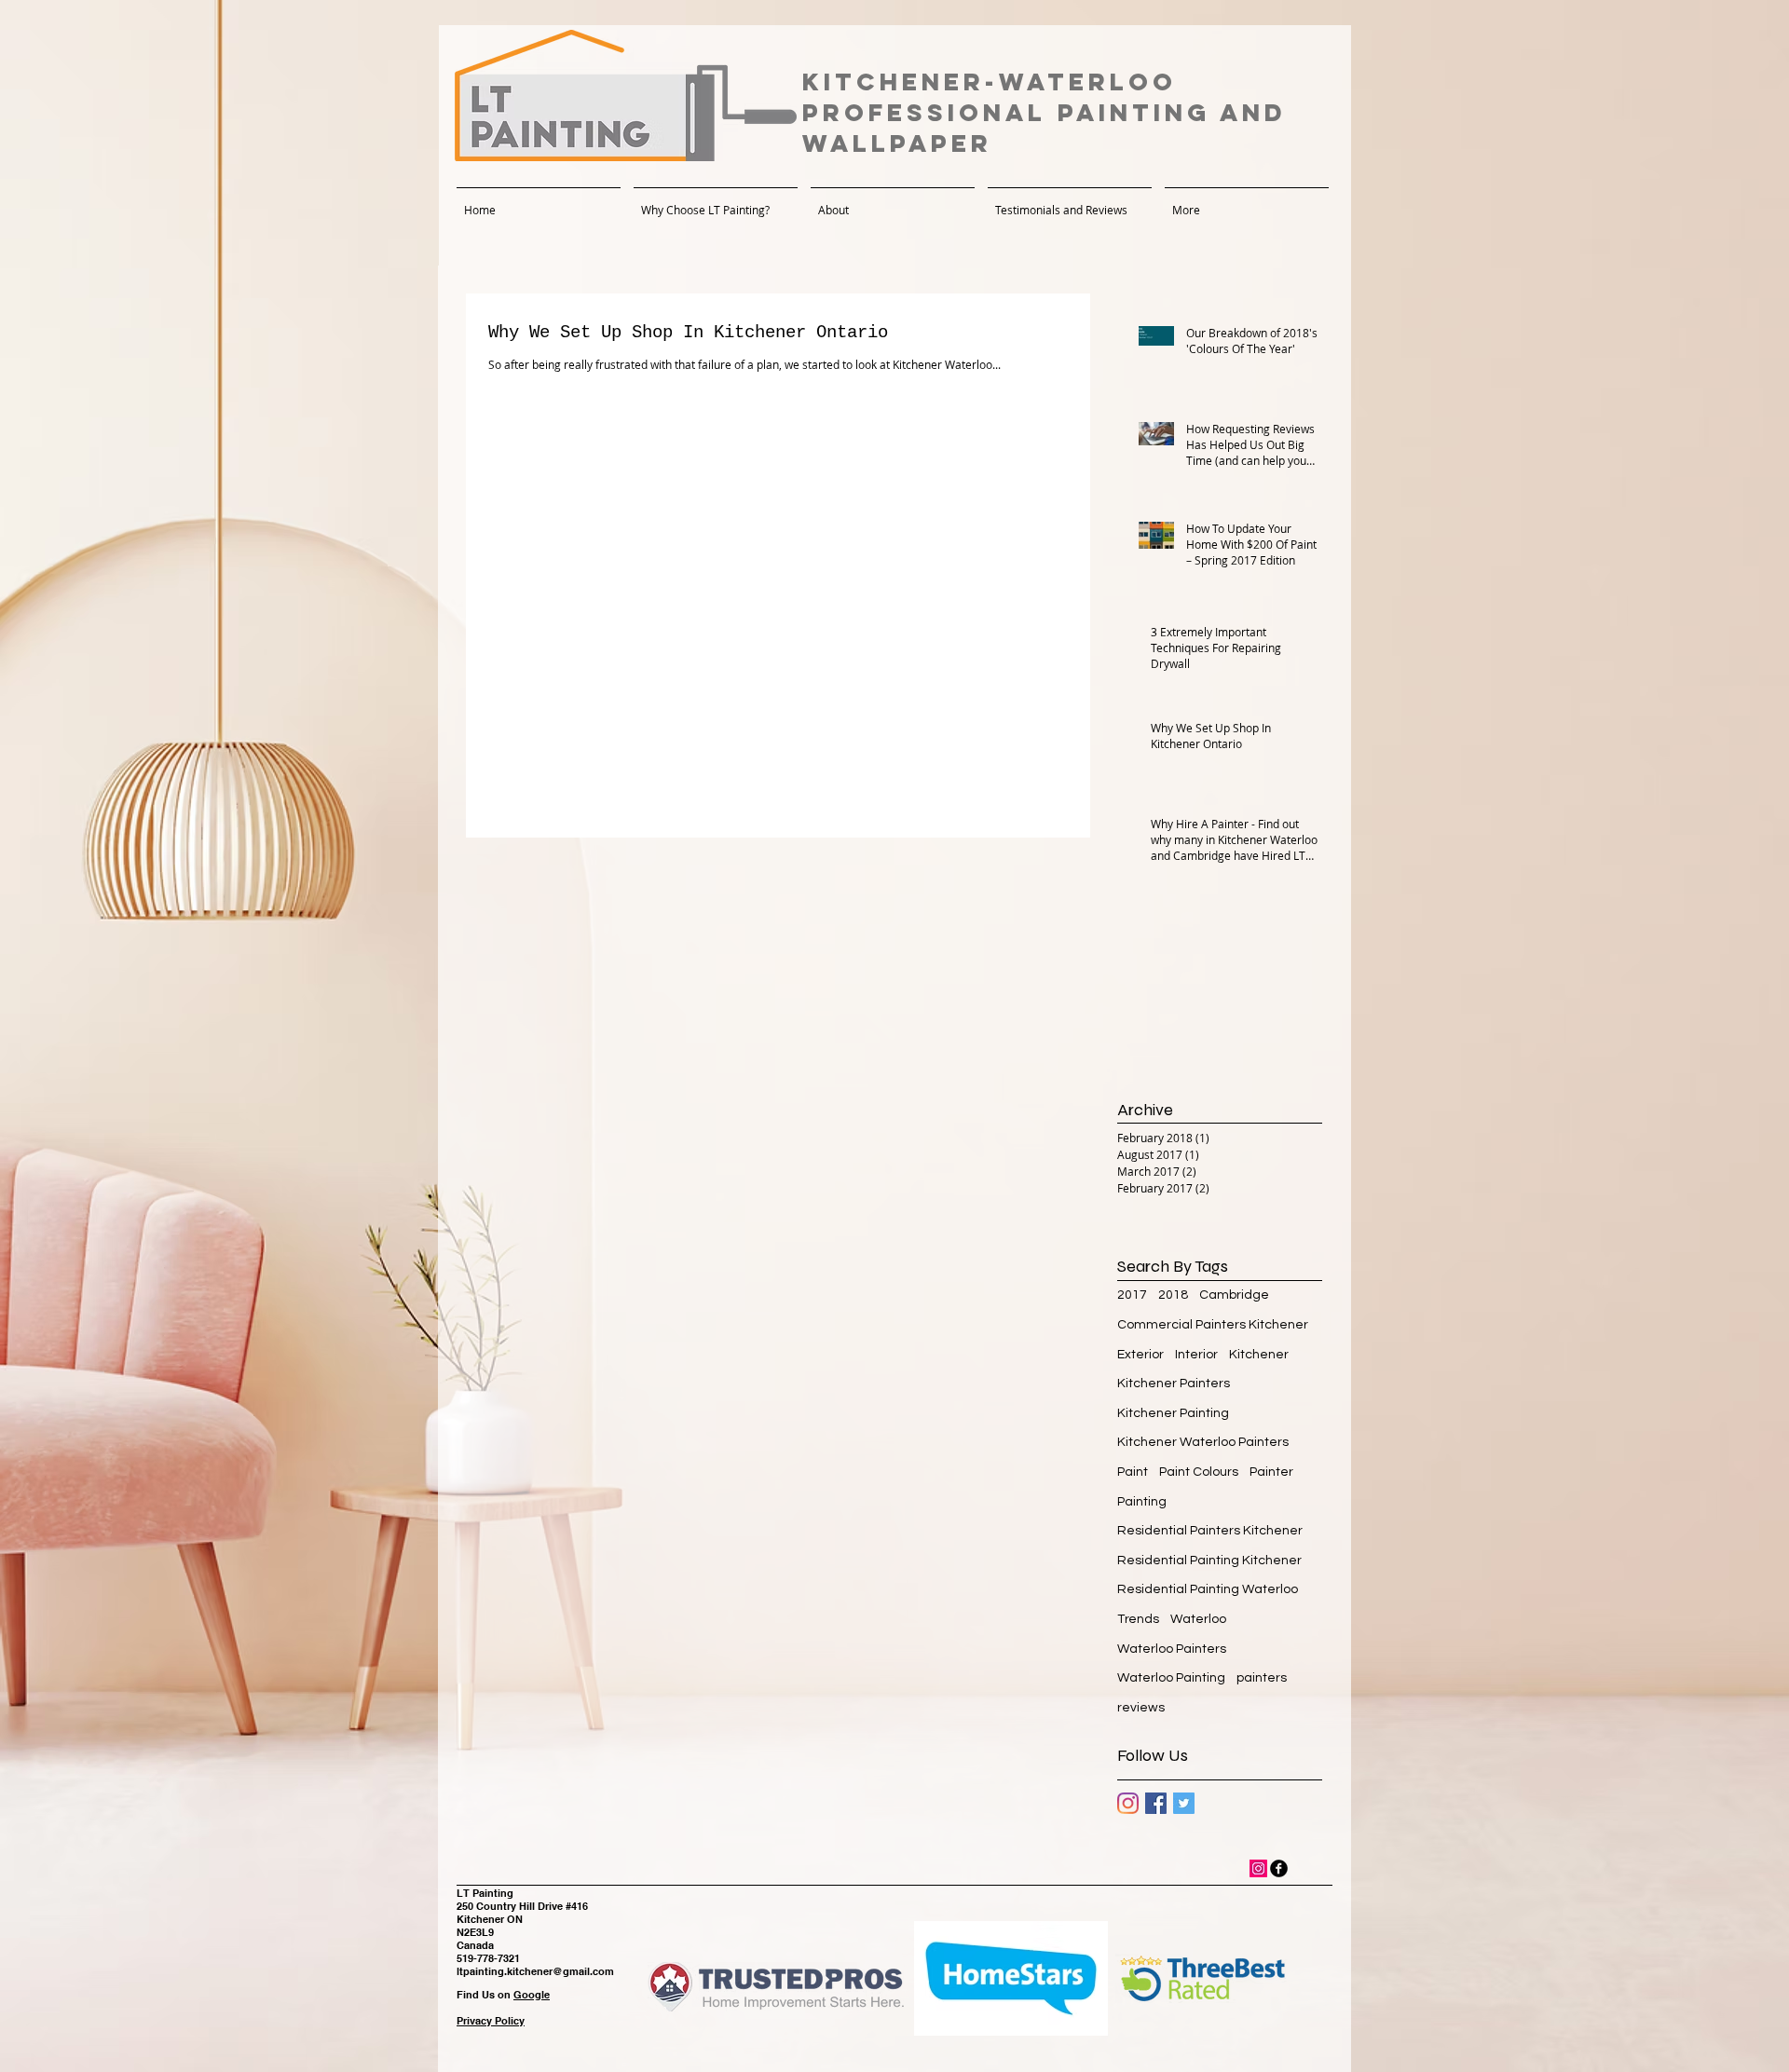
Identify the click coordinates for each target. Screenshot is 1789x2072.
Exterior (1140, 1355)
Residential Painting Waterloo (1208, 1589)
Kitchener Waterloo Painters (1203, 1442)
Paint (1133, 1472)
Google (532, 1995)
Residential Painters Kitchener (1210, 1531)
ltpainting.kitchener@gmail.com (535, 1971)
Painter (1271, 1472)
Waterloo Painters (1172, 1649)
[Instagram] (1128, 1803)
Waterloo (1198, 1619)
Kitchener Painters (1174, 1384)
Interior (1196, 1355)
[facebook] (1279, 1868)
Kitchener (1259, 1355)
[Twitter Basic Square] (1184, 1803)
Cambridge (1234, 1295)
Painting (1142, 1502)
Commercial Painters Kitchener (1213, 1325)
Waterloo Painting (1171, 1678)
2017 (1132, 1295)
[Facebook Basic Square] (1156, 1803)
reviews (1141, 1708)
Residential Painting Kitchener (1209, 1561)
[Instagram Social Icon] (1258, 1868)
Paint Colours (1199, 1472)
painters (1262, 1678)
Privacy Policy (491, 2021)
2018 (1173, 1295)
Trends (1138, 1619)
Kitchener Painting (1173, 1413)
